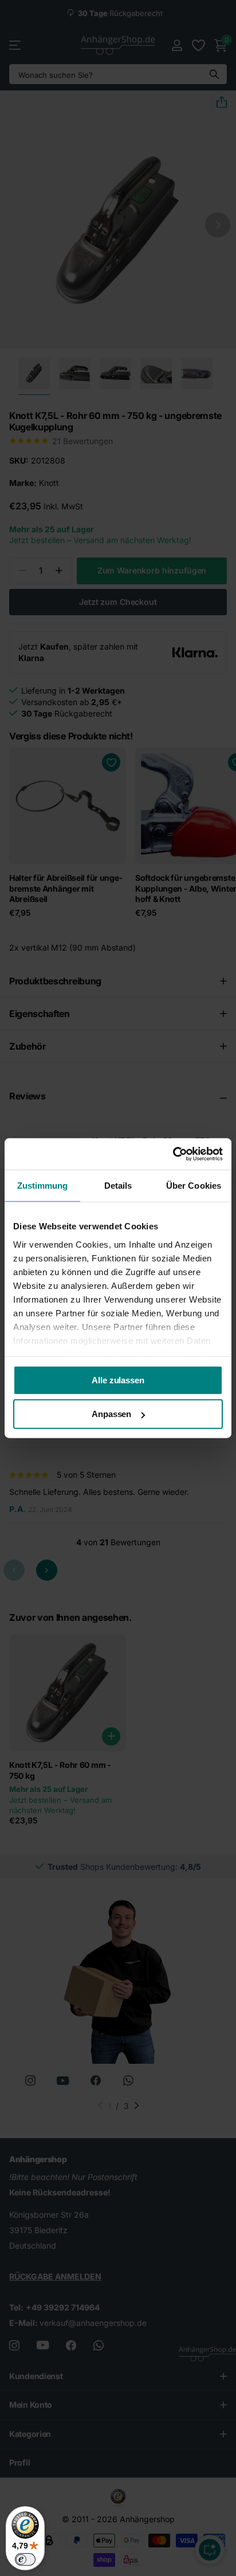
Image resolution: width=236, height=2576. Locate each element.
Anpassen (111, 1414)
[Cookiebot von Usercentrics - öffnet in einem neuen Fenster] (173, 1154)
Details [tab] (118, 1186)
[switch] (25, 2559)
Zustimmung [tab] (43, 1186)
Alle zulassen (118, 1380)
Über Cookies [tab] (194, 1186)
